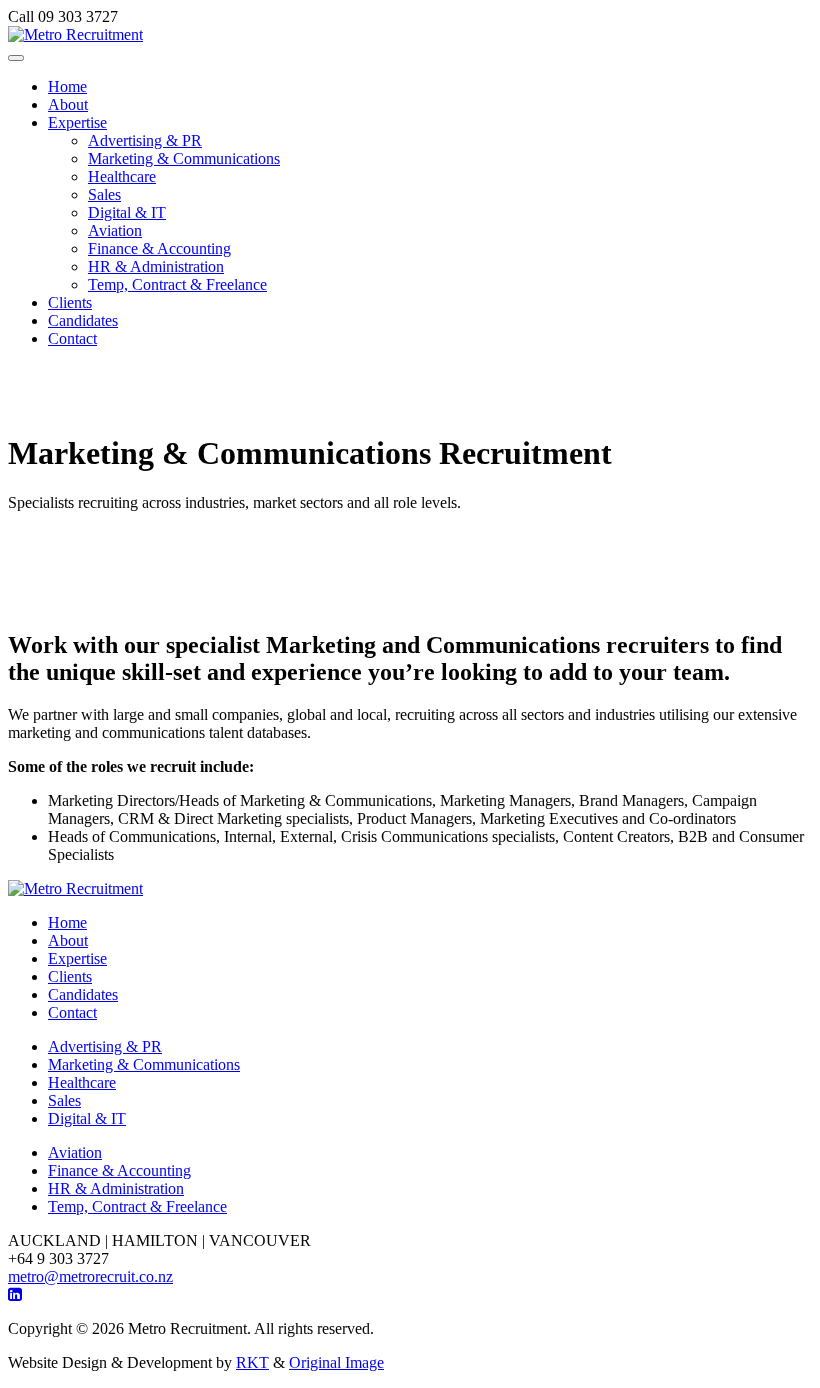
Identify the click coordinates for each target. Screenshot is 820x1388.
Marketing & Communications (184, 158)
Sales (104, 194)
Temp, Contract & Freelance (177, 284)
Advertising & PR (145, 140)
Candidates (83, 320)
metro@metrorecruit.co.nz (90, 1276)
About (68, 104)
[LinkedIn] (15, 1294)
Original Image (336, 1362)
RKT (252, 1362)
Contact (72, 338)
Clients (70, 302)
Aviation (115, 230)
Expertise (77, 122)
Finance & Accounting (159, 248)
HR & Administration (156, 266)
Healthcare (122, 176)
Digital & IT (127, 212)
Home (67, 86)
